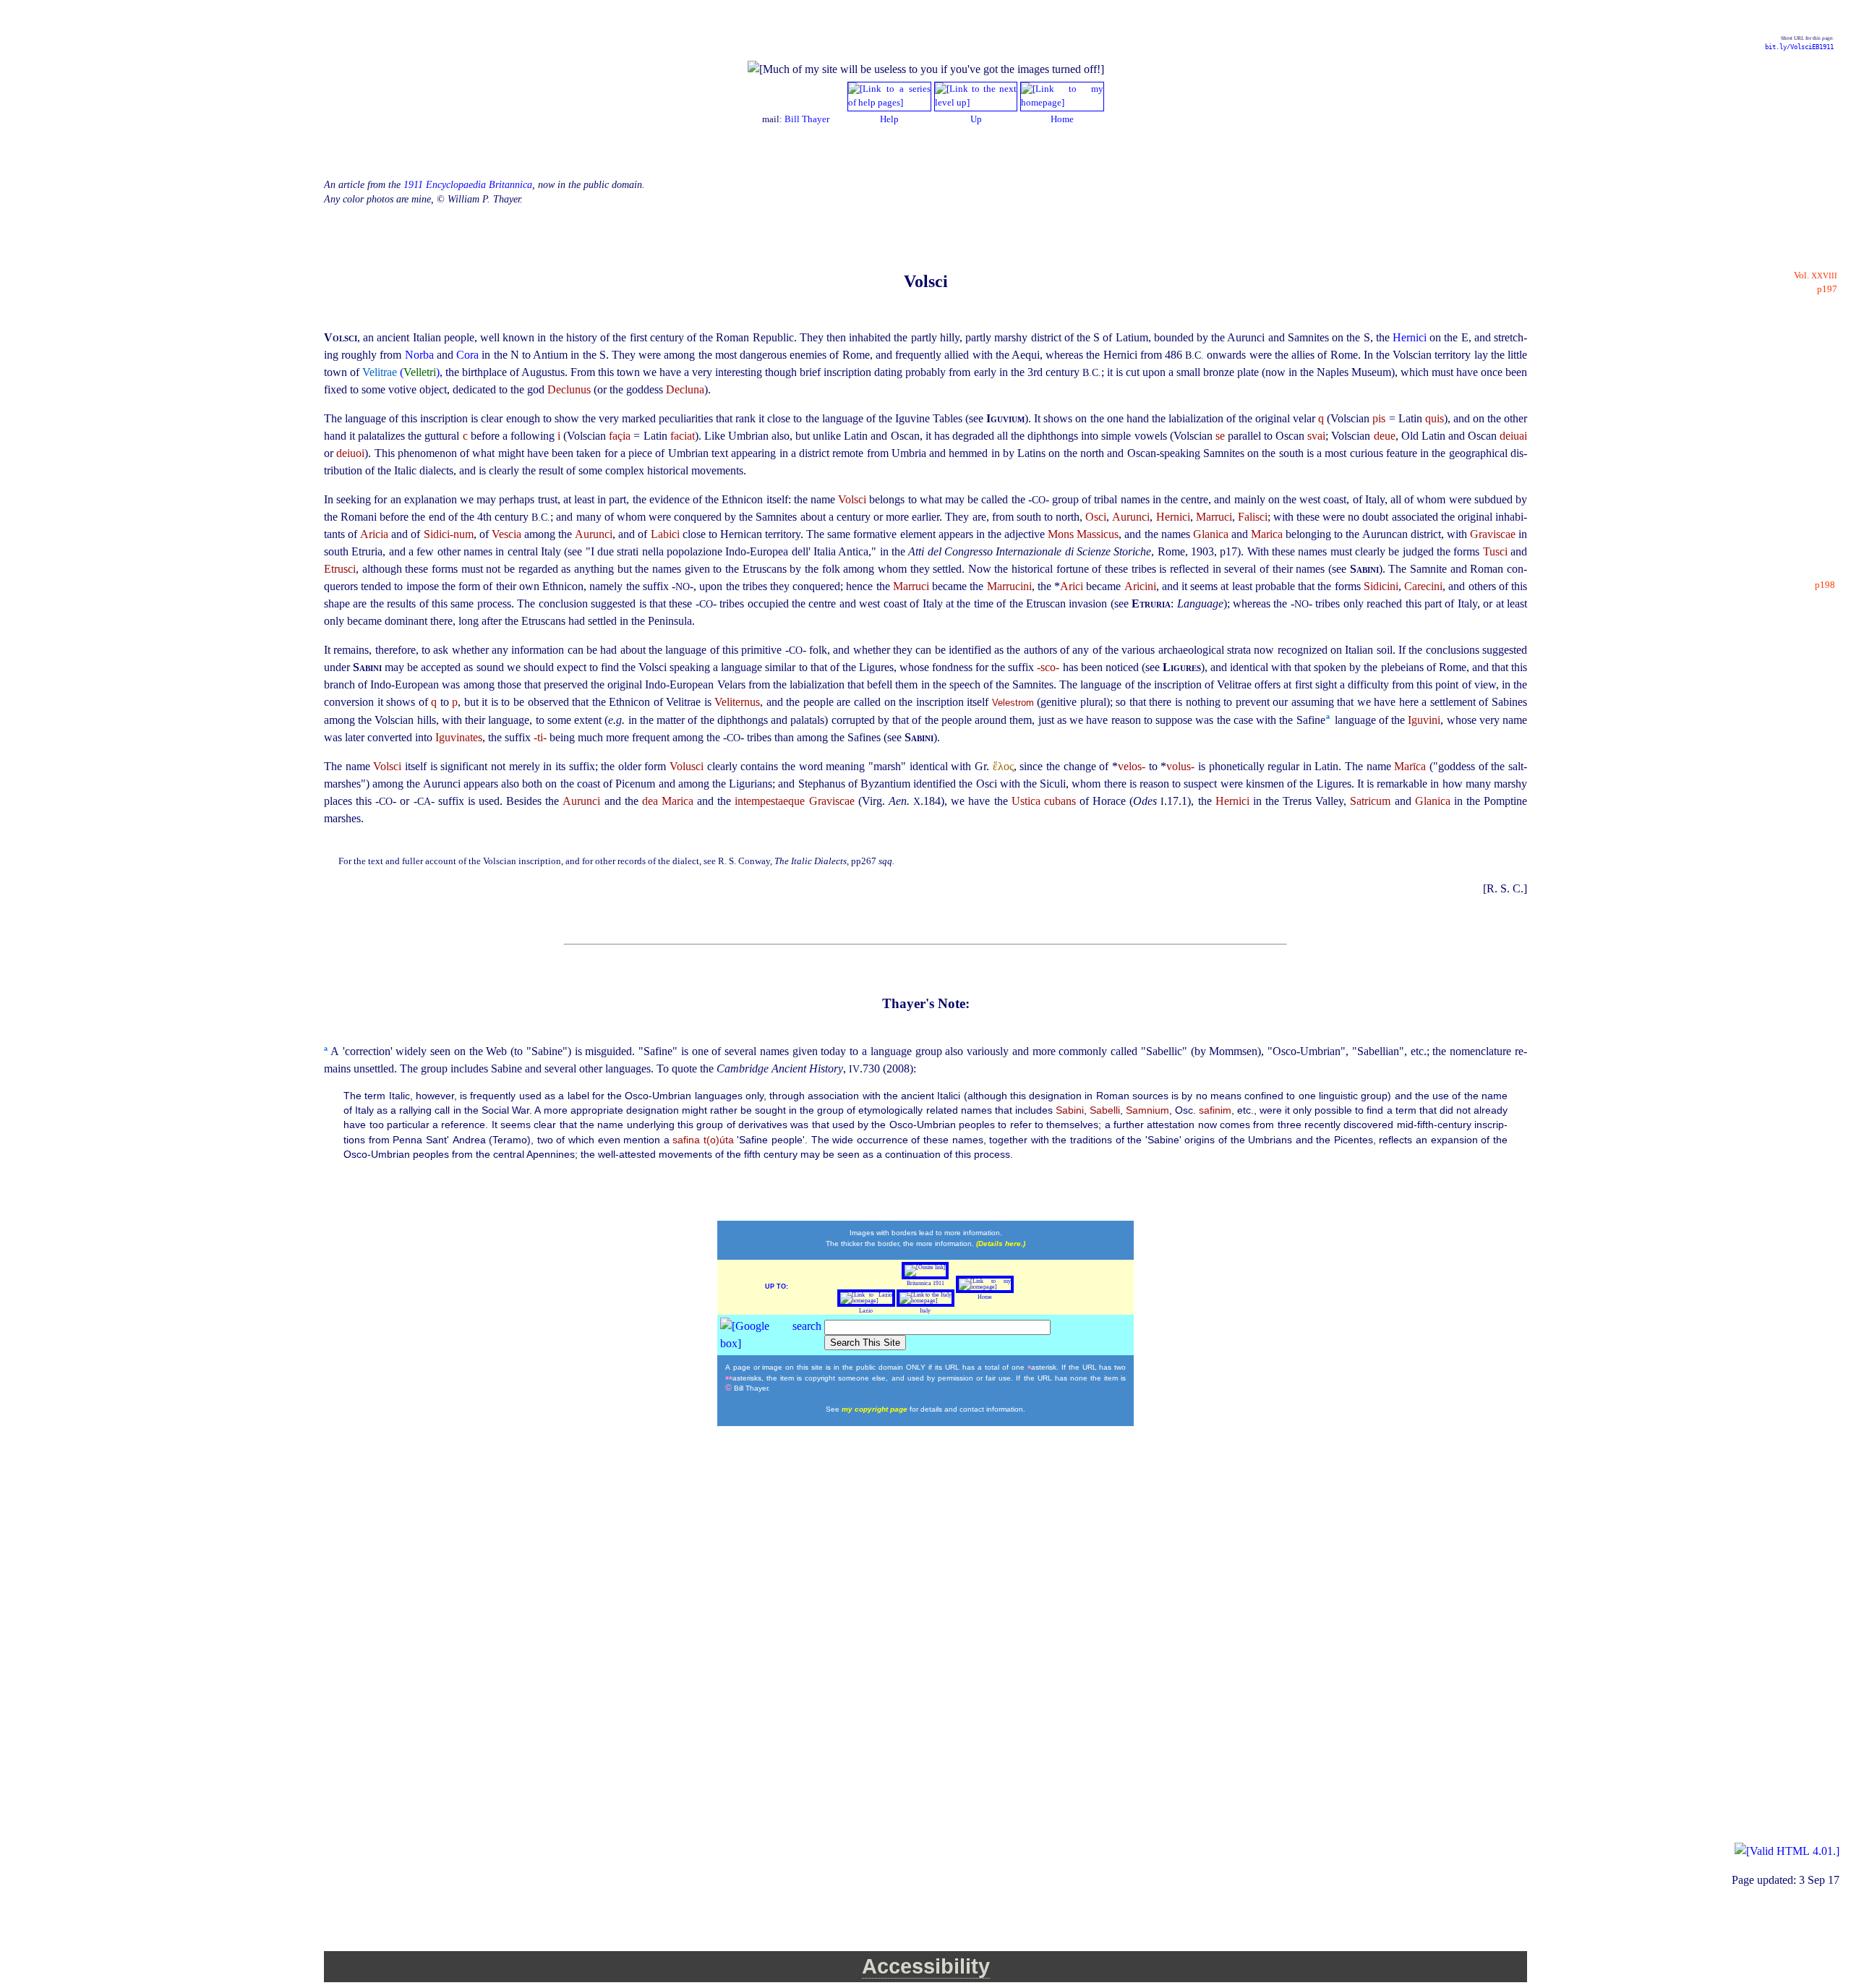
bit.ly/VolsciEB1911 (1799, 47)
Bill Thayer (807, 119)
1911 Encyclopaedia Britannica (468, 185)
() (401, 372)
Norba (421, 355)
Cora (469, 355)
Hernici (1411, 337)
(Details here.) (1001, 1243)
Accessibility (926, 1966)
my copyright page (876, 1409)
